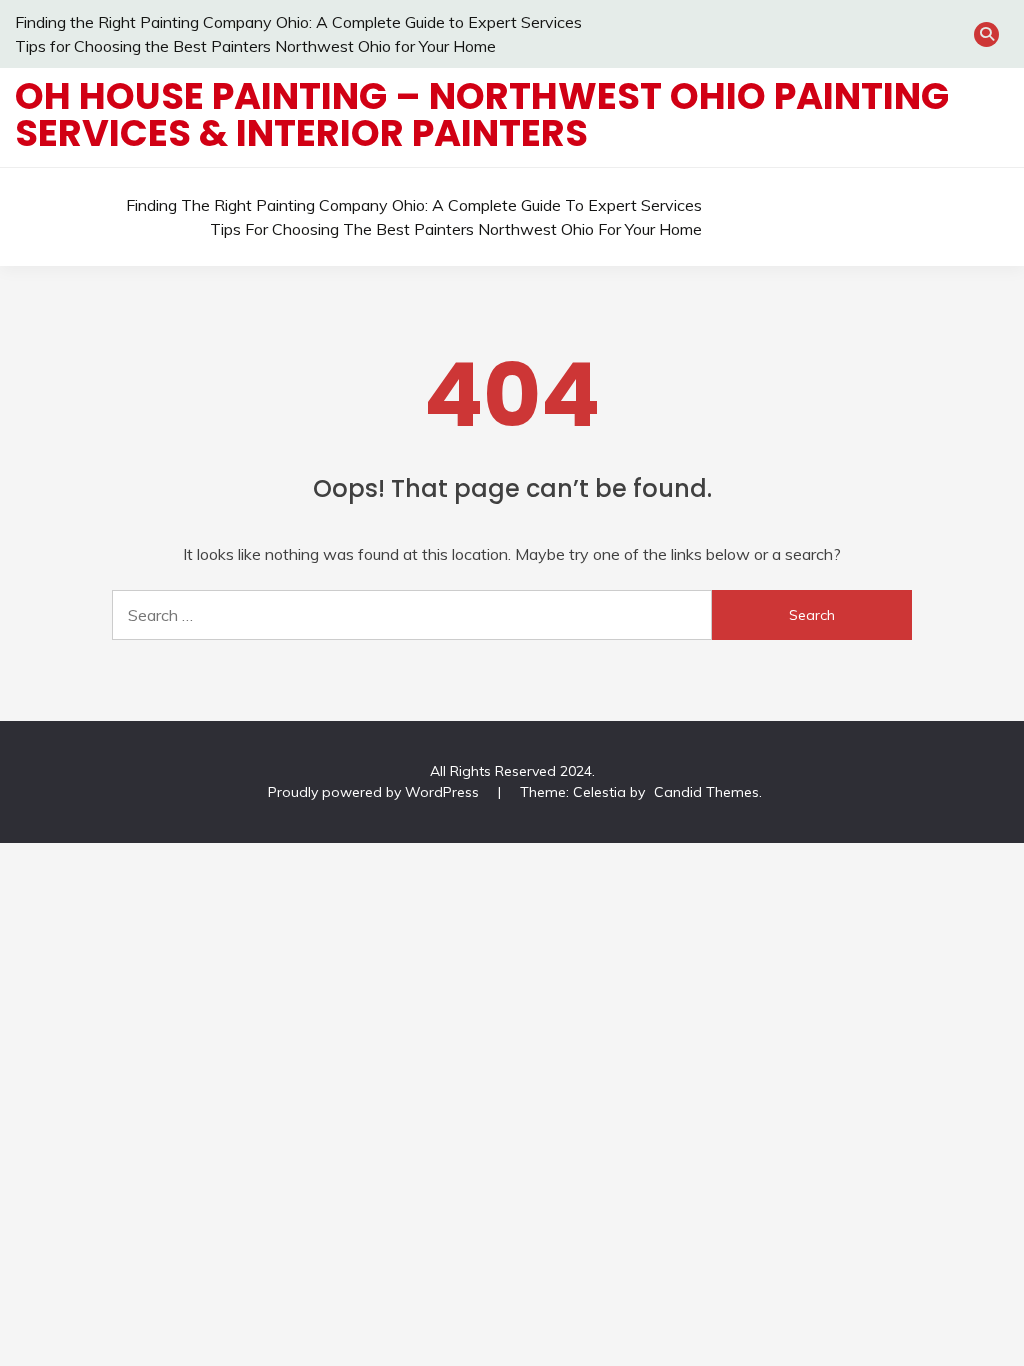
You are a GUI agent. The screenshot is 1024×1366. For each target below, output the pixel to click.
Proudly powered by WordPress (375, 792)
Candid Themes (706, 792)
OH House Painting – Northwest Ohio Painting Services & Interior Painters (482, 114)
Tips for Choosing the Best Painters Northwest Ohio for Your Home (255, 46)
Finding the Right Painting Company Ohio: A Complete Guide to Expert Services (298, 22)
